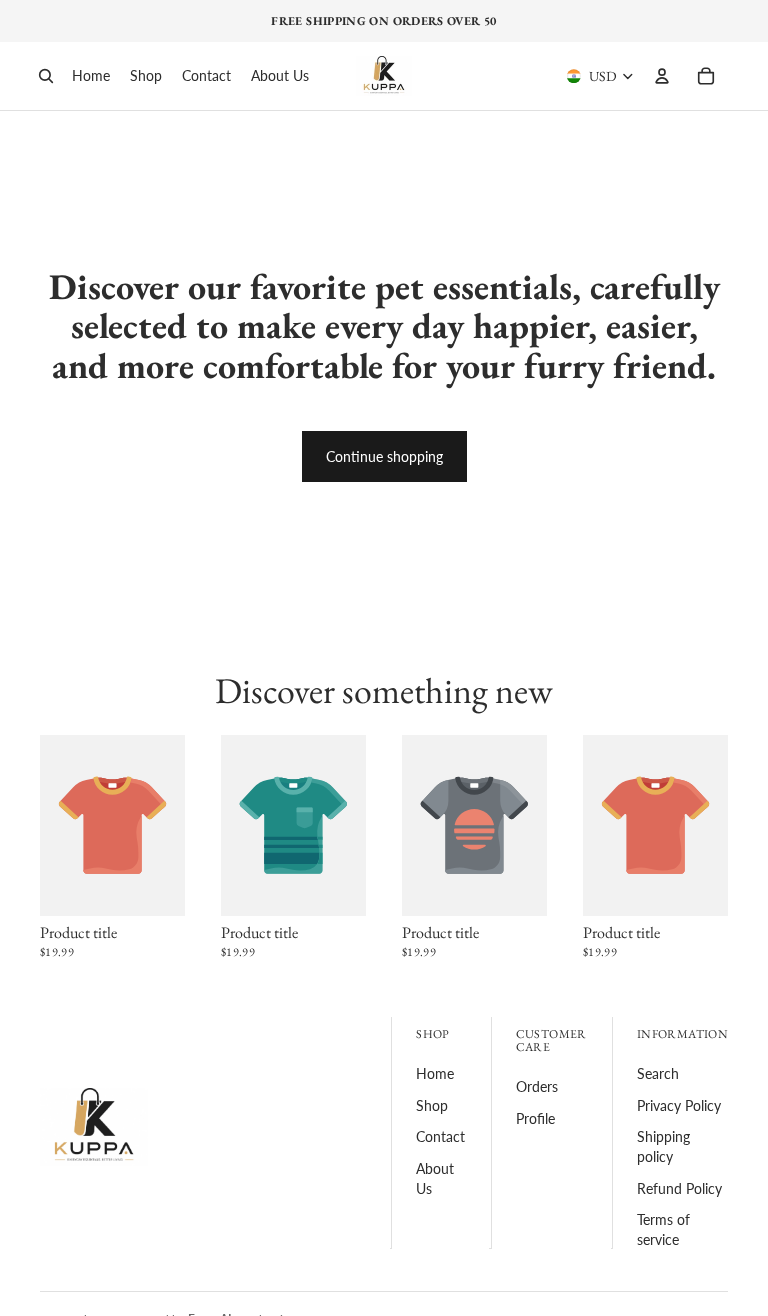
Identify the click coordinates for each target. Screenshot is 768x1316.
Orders (537, 1086)
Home (435, 1073)
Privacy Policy (679, 1105)
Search (658, 1073)
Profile (535, 1118)
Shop (432, 1105)
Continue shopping (384, 456)
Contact (440, 1136)
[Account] (662, 76)
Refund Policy (679, 1188)
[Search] (46, 76)
